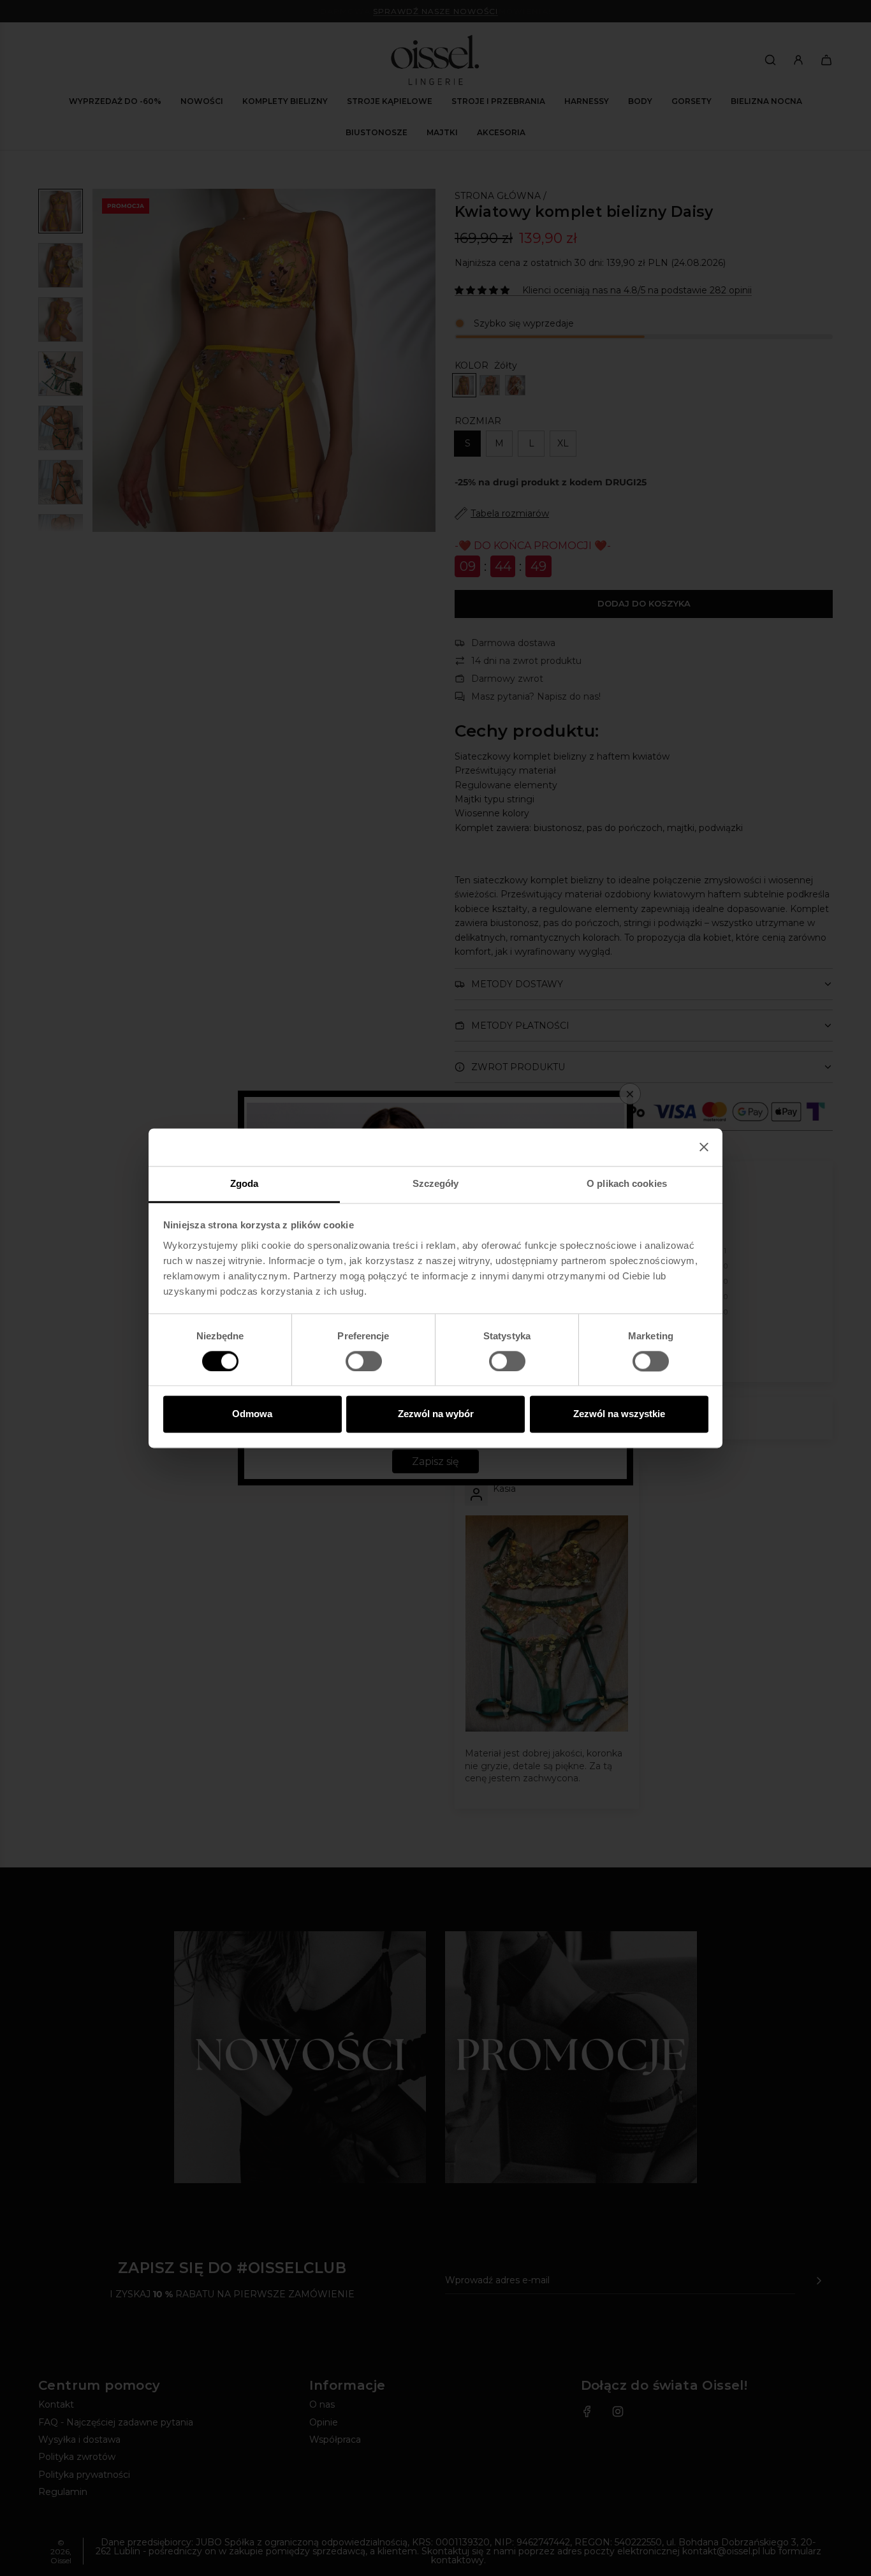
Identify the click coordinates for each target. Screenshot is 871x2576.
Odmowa (252, 1414)
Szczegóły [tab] (436, 1183)
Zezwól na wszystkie (619, 1414)
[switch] (364, 1361)
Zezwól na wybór (436, 1414)
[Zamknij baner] (704, 1147)
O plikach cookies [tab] (627, 1183)
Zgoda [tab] (245, 1183)
